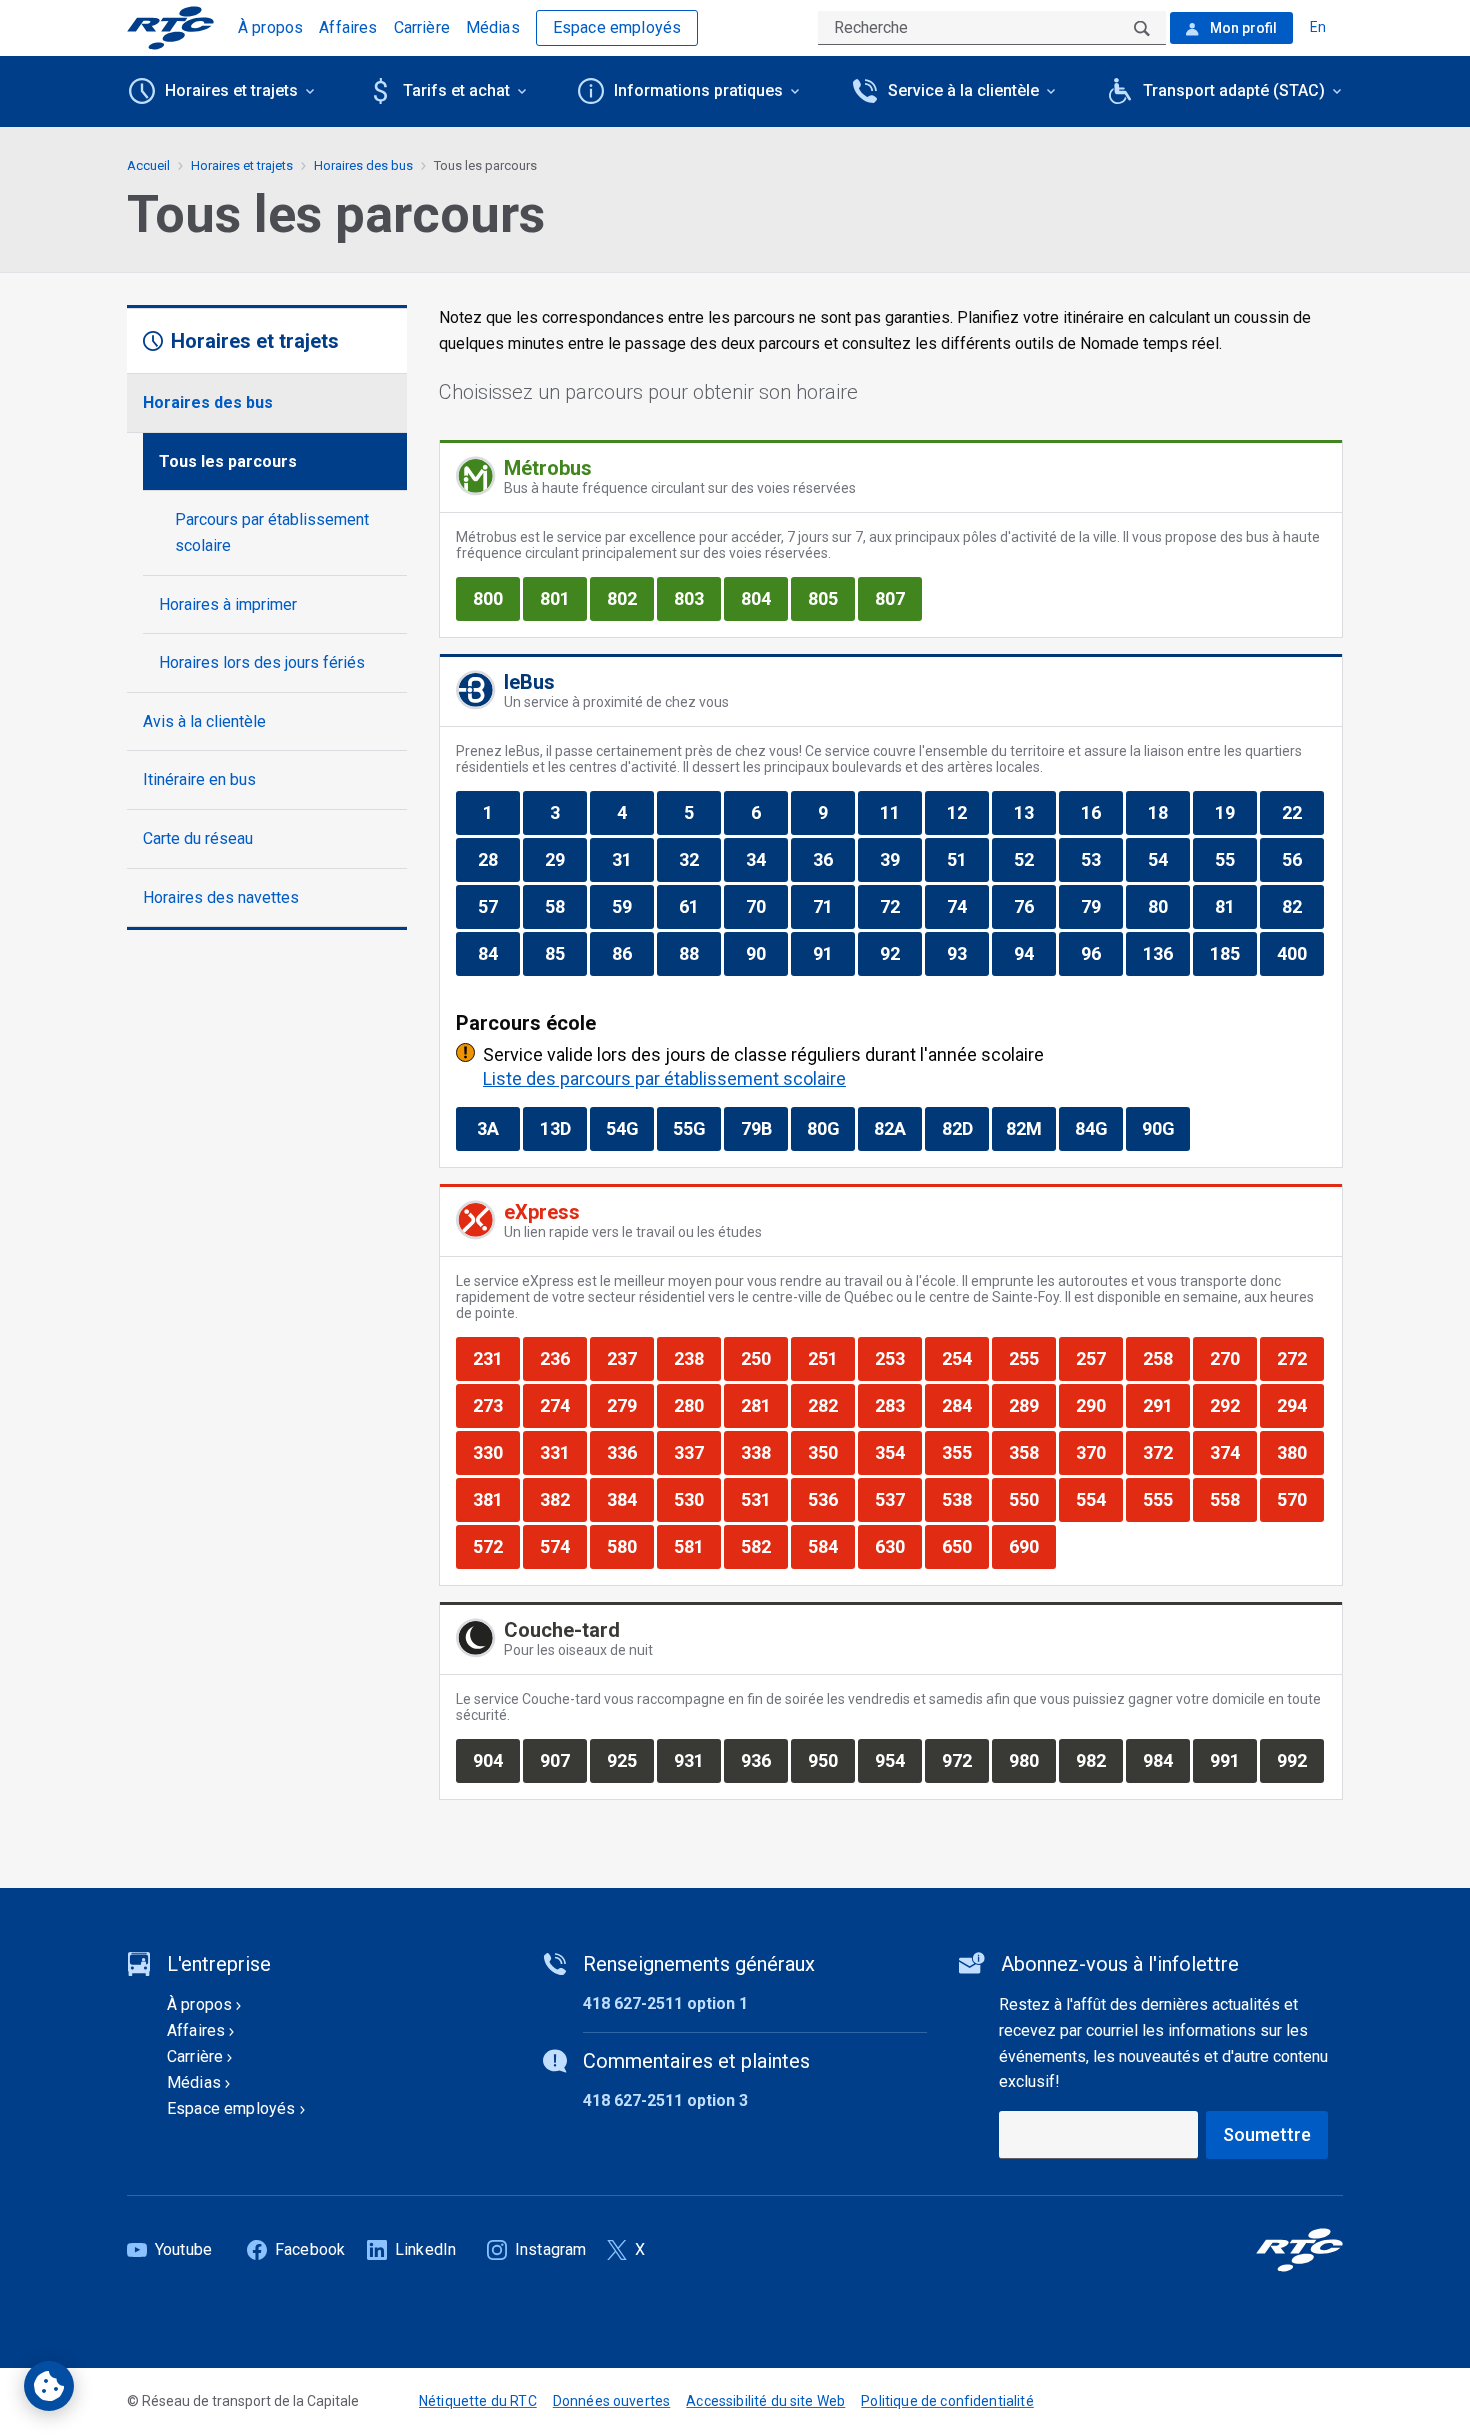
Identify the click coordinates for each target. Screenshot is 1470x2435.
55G (696, 1128)
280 (697, 1405)
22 (1302, 812)
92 (900, 953)
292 (1233, 1405)
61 (699, 906)
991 (1233, 1760)
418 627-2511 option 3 (665, 2100)
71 (833, 906)
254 (965, 1358)
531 (764, 1499)
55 (1235, 859)
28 (498, 859)
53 (1101, 859)
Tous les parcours (228, 461)
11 (900, 812)
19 (1235, 812)
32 (699, 859)
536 (831, 1499)
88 (699, 953)
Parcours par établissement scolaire (272, 532)
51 (967, 859)
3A (498, 1128)
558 (1233, 1499)
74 (967, 906)
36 (833, 859)
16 (1101, 812)
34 (766, 859)
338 (764, 1452)
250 (764, 1358)
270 (1233, 1358)
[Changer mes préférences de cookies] (49, 2386)
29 (565, 859)
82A (897, 1128)
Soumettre (1267, 2134)
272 (1300, 1358)
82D (965, 1128)
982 (1099, 1760)
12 (967, 812)
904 (496, 1760)
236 (563, 1358)
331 (563, 1452)
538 (965, 1499)
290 (1099, 1405)
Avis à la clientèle (204, 721)
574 (563, 1546)
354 (898, 1452)
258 (1166, 1358)
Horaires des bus (208, 402)
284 (965, 1405)
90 (766, 953)
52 (1034, 859)
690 (1032, 1546)
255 (1032, 1358)
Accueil (148, 165)
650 (965, 1546)
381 (496, 1499)
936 (764, 1760)
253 (898, 1358)
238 (697, 1358)
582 (764, 1546)
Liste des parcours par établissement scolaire (664, 1078)
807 (898, 598)
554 (1099, 1499)
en (1318, 27)
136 (1166, 953)
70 (766, 906)
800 (496, 598)
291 (1166, 1405)
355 (965, 1452)
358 (1032, 1452)
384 (630, 1499)
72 (900, 906)
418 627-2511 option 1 (665, 2003)
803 (697, 598)
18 (1168, 812)
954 (898, 1760)
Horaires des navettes (221, 897)
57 (498, 906)
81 (1235, 906)
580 (630, 1546)
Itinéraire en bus (199, 779)
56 (1302, 859)
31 (632, 859)
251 (831, 1358)
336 (630, 1452)
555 (1166, 1499)
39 (900, 859)
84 (498, 953)
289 (1032, 1405)
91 (833, 953)
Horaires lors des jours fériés (262, 662)
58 (565, 906)
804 (764, 598)
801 (563, 598)
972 (965, 1760)
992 (1300, 1760)
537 (898, 1499)
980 (1032, 1760)
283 (898, 1405)
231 (496, 1358)
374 (1233, 1452)
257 (1099, 1358)
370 (1099, 1452)
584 (831, 1546)
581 (697, 1546)
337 (697, 1452)
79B (764, 1128)
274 (563, 1405)
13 (1034, 812)
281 (764, 1405)
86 (632, 953)
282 (831, 1405)
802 (630, 598)
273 (496, 1405)
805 (831, 598)
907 (563, 1760)
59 (632, 906)
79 (1101, 906)
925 (630, 1760)
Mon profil (1242, 28)
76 (1034, 906)
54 (1168, 859)
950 (831, 1760)
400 (1300, 953)
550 (1032, 1499)
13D (563, 1128)
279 (630, 1405)
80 (1168, 906)
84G (1098, 1128)
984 (1166, 1760)
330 (496, 1452)
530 (697, 1499)
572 (496, 1546)
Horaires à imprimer (228, 604)
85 (565, 953)
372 (1166, 1452)
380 (1300, 1452)
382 (563, 1499)
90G (1165, 1128)
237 (630, 1358)
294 (1300, 1405)
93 (967, 953)
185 (1233, 953)
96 (1101, 953)
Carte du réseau (198, 838)
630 (898, 1546)
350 (831, 1452)
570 (1300, 1499)
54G (629, 1128)
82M (1030, 1128)
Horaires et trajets (242, 165)
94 (1034, 953)
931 (697, 1760)
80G (830, 1128)
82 (1302, 906)
